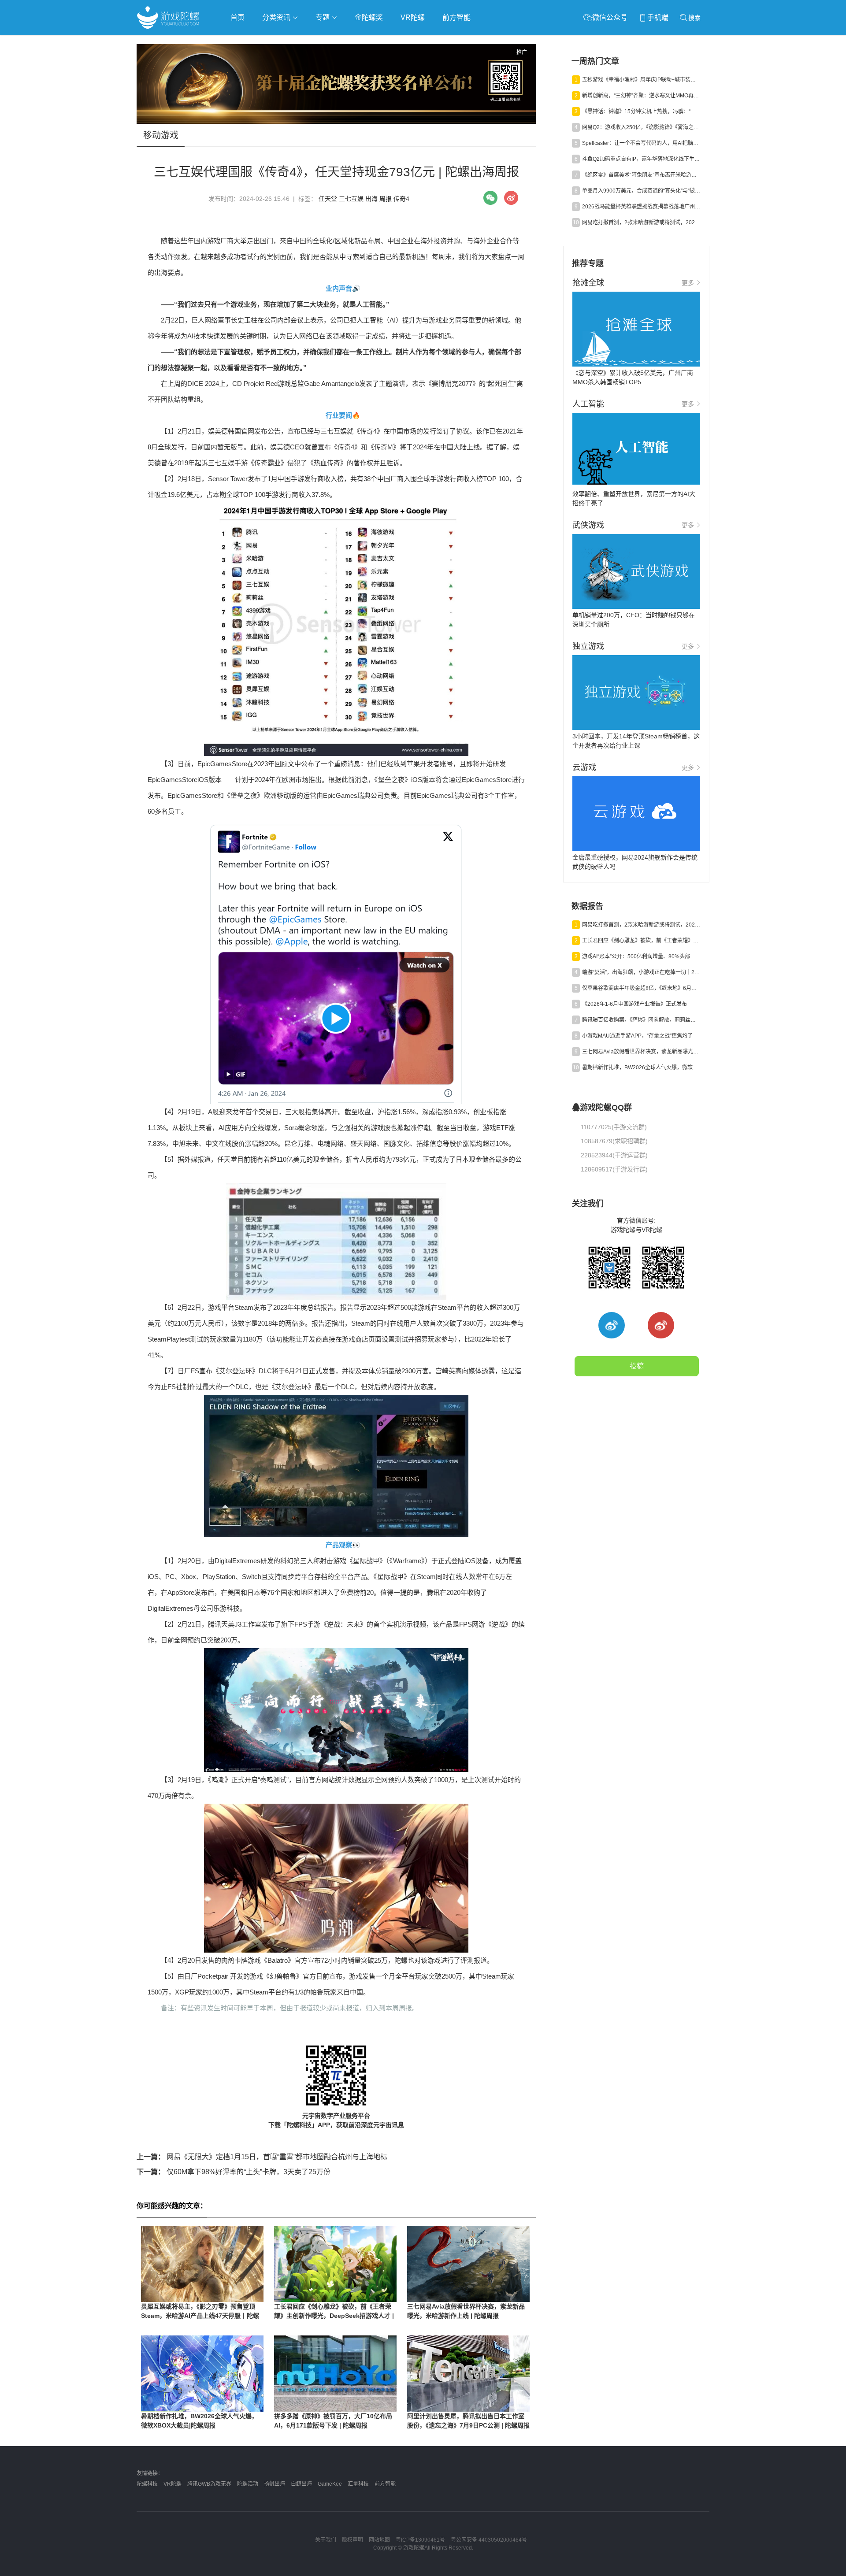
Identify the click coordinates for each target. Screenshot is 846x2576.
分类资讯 (277, 17)
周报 (386, 199)
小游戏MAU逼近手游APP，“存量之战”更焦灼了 (637, 1036)
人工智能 (278, 43)
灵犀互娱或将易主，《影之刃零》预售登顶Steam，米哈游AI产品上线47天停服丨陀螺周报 (200, 2316)
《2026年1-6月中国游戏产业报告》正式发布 (634, 1004)
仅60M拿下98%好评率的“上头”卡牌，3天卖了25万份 (234, 2172)
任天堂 (328, 199)
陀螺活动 (248, 2484)
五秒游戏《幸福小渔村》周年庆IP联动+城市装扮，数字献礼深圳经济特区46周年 (641, 80)
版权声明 (352, 2540)
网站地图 (379, 2540)
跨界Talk (241, 66)
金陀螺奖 (369, 17)
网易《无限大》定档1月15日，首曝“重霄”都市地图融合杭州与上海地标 (262, 2157)
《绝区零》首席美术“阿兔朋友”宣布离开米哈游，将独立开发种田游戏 (641, 175)
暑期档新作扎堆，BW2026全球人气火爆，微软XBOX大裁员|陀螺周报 (641, 1067)
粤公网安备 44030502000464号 (489, 2540)
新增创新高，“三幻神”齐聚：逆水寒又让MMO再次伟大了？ (641, 96)
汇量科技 (358, 2484)
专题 (323, 17)
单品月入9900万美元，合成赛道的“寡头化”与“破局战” (641, 191)
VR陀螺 (413, 17)
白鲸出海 (301, 2484)
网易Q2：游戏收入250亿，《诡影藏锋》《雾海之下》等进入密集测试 (641, 127)
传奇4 (401, 199)
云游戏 (387, 43)
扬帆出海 (275, 2484)
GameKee (330, 2484)
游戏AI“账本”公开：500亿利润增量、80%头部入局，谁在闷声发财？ (641, 956)
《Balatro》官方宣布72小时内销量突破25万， (328, 1960)
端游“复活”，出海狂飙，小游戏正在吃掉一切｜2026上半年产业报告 (641, 972)
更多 (688, 283)
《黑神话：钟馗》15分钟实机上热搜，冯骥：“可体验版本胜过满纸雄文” (641, 111)
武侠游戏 (315, 43)
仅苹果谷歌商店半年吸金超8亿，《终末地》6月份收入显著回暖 (641, 988)
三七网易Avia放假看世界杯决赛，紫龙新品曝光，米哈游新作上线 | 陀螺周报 (641, 1052)
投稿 (637, 1366)
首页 (237, 17)
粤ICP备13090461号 (420, 2540)
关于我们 (326, 2540)
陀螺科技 (147, 2484)
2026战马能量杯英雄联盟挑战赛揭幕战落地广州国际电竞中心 (641, 207)
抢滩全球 (241, 43)
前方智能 (456, 17)
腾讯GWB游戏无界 (209, 2484)
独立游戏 (352, 43)
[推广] (336, 122)
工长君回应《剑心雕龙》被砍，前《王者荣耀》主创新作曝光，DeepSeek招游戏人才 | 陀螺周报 (334, 2316)
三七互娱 (351, 199)
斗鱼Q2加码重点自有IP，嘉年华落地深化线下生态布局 (641, 159)
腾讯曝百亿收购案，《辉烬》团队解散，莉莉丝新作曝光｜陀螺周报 (641, 1020)
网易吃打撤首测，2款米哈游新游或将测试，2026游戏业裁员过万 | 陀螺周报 (641, 222)
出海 (371, 199)
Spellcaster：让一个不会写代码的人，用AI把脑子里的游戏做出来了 (641, 143)
